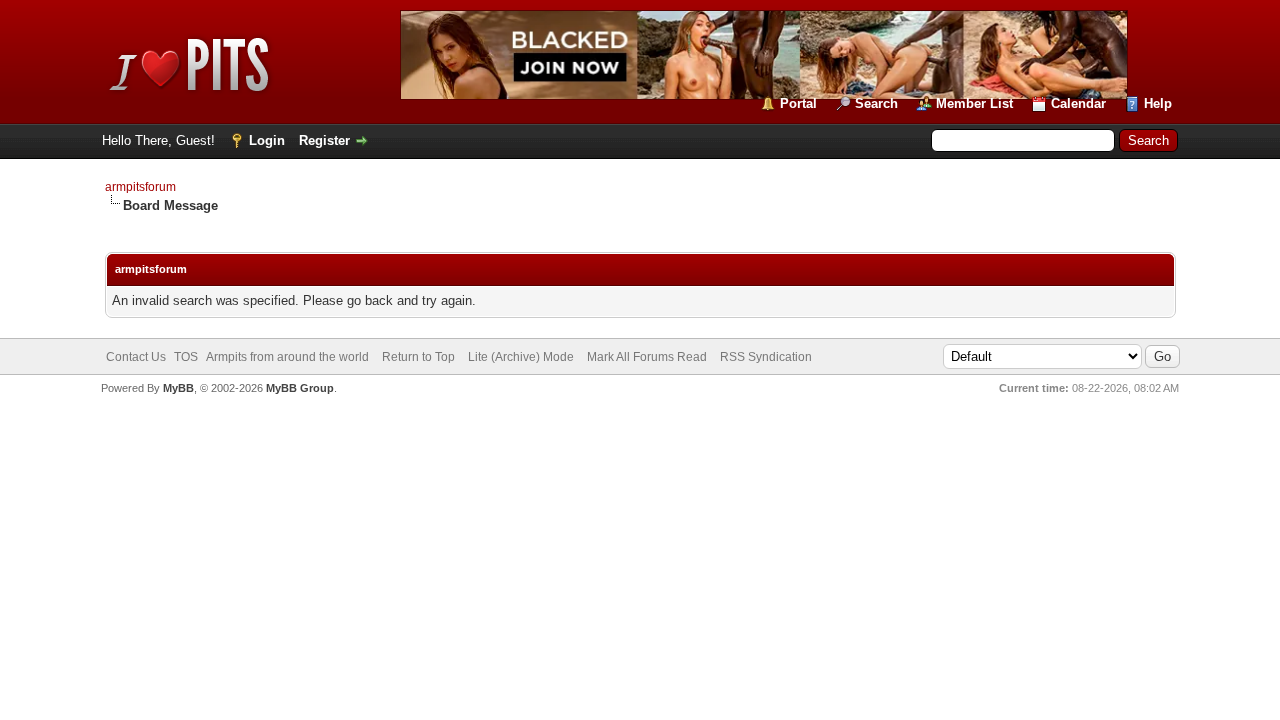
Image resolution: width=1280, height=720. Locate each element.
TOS (186, 357)
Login (267, 140)
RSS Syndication (766, 357)
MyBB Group (300, 388)
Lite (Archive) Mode (521, 357)
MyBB (178, 388)
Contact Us (136, 357)
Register (324, 140)
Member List (974, 103)
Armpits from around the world (287, 357)
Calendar (1078, 103)
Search (876, 103)
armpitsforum (140, 187)
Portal (798, 103)
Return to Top (418, 357)
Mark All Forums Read (647, 357)
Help (1158, 103)
